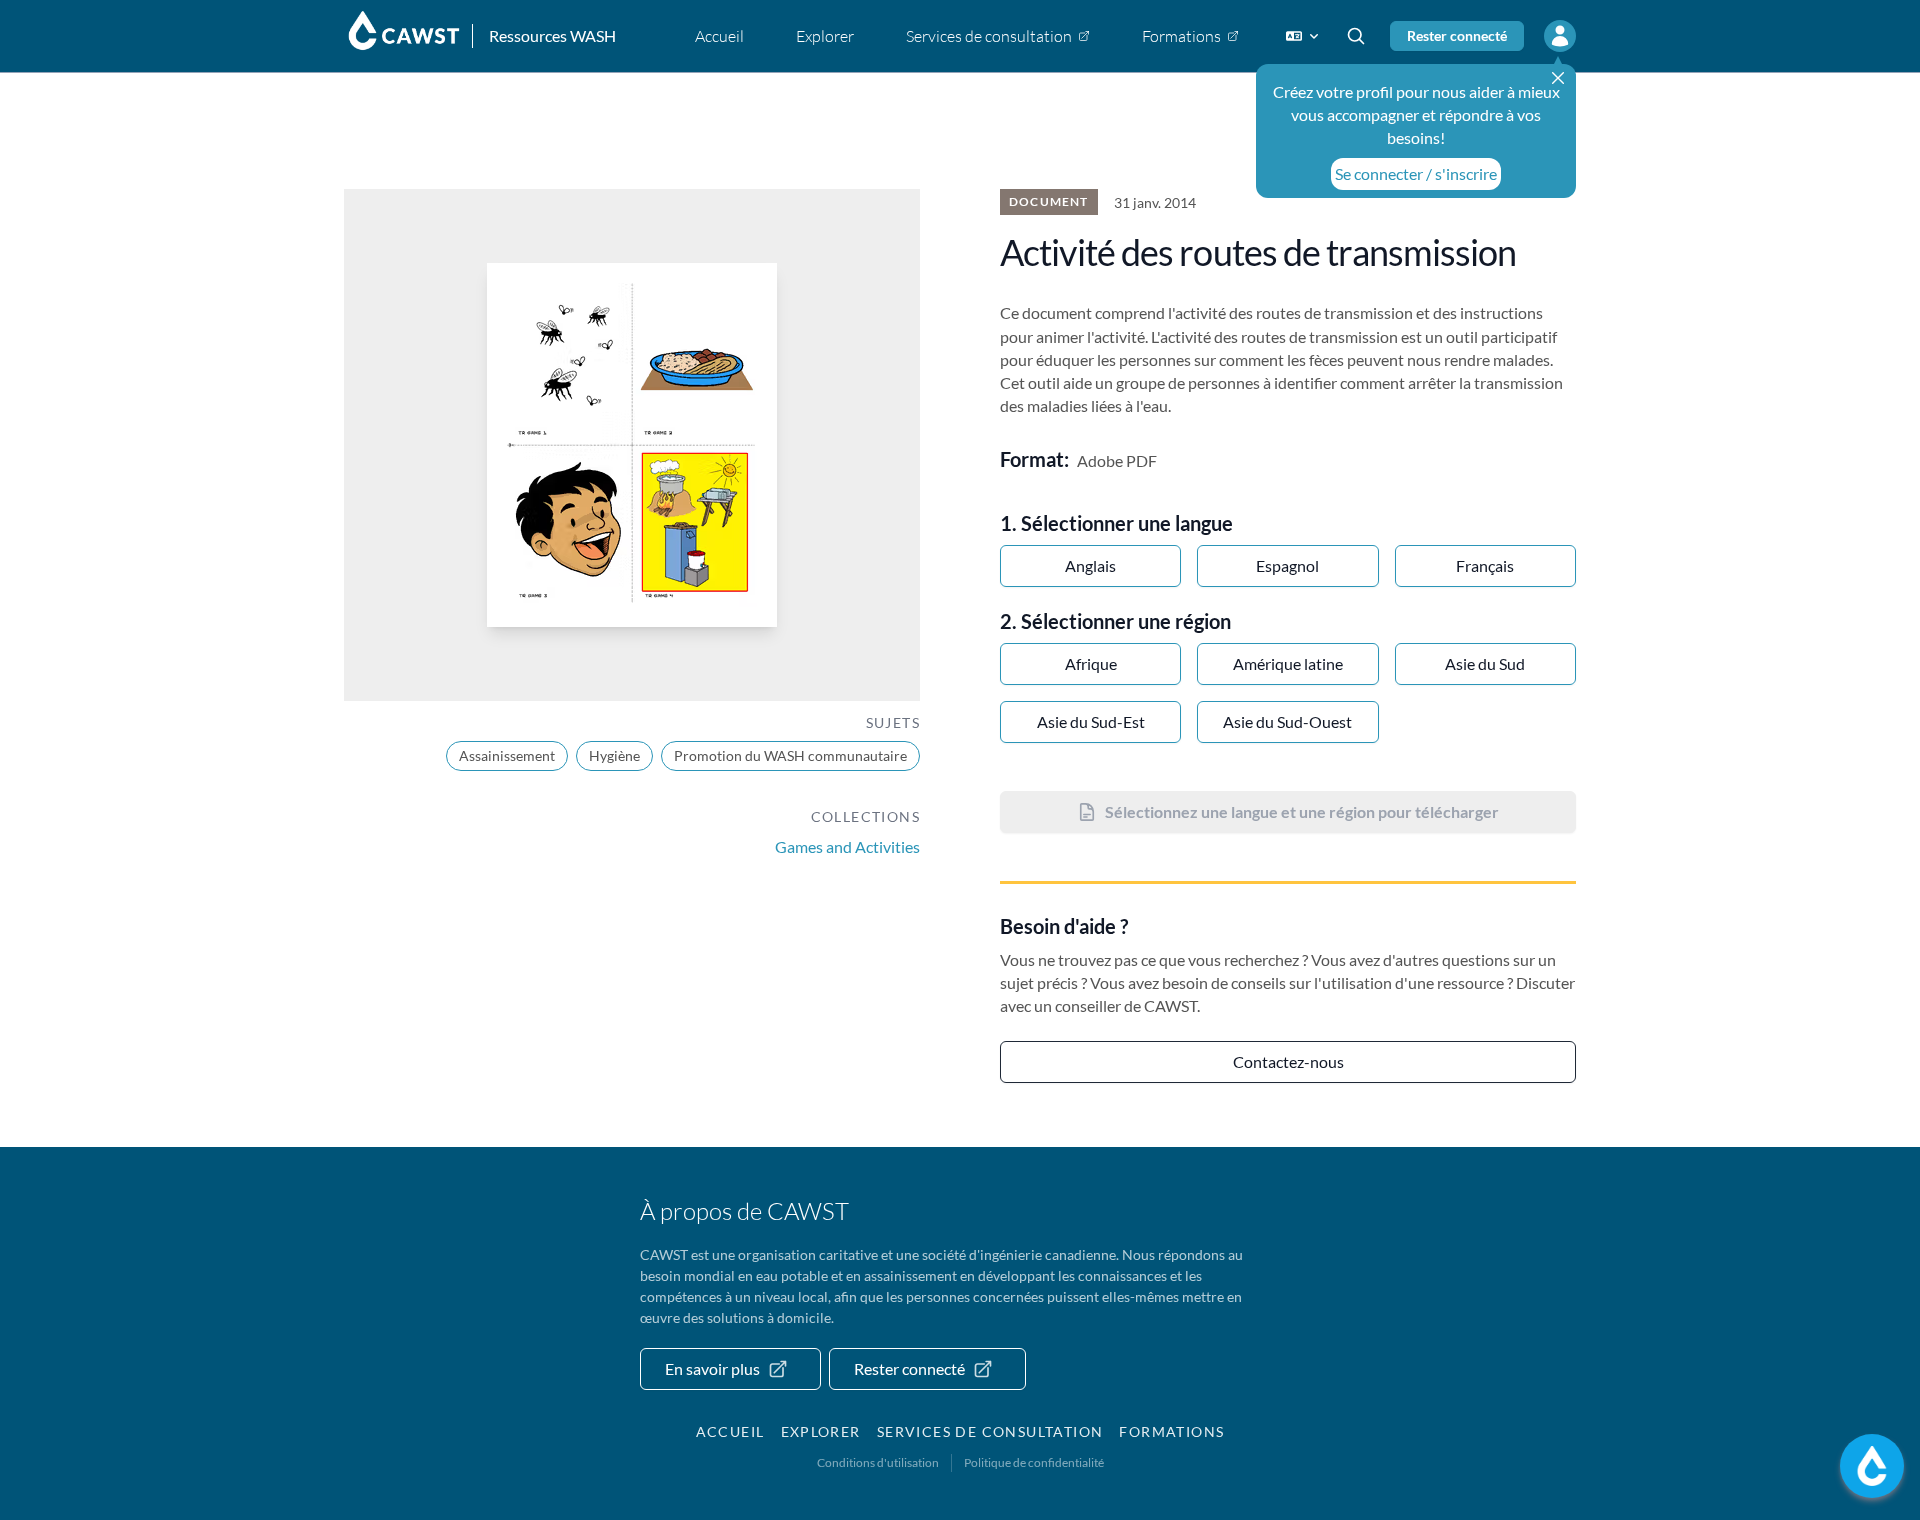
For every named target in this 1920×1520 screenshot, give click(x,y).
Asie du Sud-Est (1091, 721)
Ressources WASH (552, 35)
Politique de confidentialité (1034, 1462)
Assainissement (507, 755)
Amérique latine (1288, 663)
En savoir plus (712, 1368)
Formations (1171, 1431)
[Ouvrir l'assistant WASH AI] (1872, 1466)
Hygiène (614, 755)
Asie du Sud (1485, 663)
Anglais (1090, 565)
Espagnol (1287, 565)
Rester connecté (1457, 35)
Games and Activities (847, 846)
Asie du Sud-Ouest (1287, 721)
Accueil (730, 1431)
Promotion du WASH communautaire (790, 755)
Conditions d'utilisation (878, 1462)
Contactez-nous (1288, 1061)
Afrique (1091, 663)
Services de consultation (990, 1431)
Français (1485, 565)
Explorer (821, 1431)
